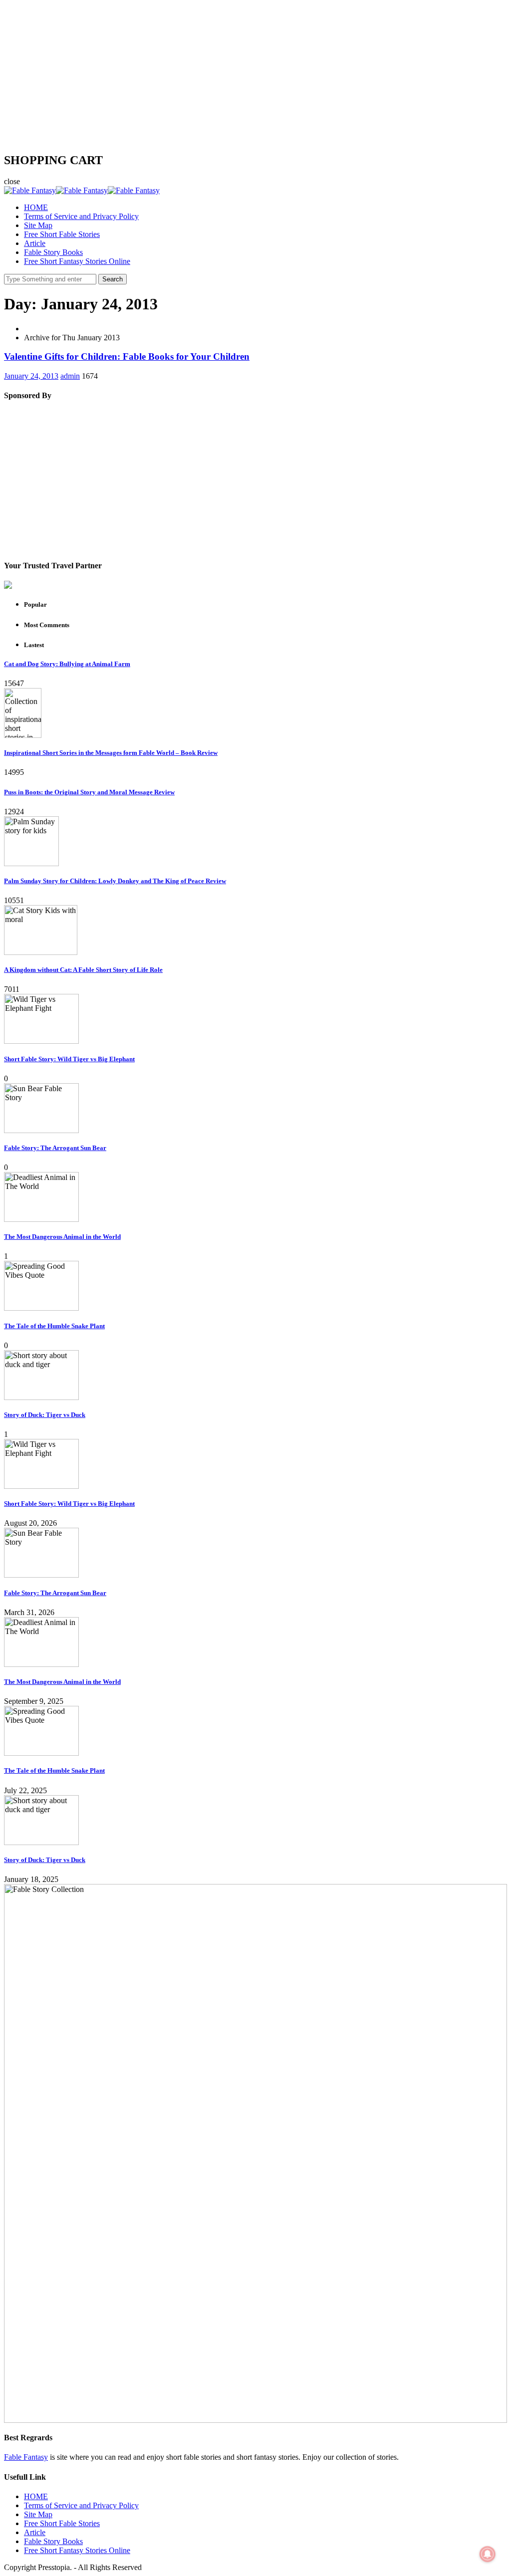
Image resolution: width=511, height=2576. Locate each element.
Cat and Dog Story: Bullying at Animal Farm (67, 664)
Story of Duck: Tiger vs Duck (45, 1415)
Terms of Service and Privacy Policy (81, 216)
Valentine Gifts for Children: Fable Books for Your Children (127, 356)
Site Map (38, 225)
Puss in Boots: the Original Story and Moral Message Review (89, 792)
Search (113, 279)
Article (35, 243)
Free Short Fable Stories (62, 234)
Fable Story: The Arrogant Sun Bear (55, 1148)
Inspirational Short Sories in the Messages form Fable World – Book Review (111, 753)
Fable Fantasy (26, 2457)
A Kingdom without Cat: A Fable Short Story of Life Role (83, 970)
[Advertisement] (255, 74)
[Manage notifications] (488, 2554)
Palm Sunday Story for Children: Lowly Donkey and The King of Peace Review (115, 881)
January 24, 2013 (31, 376)
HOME (36, 207)
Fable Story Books (53, 252)
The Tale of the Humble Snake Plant (54, 1326)
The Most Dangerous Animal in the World (62, 1237)
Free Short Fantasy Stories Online (77, 261)
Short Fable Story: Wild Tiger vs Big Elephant (69, 1059)
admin (70, 376)
